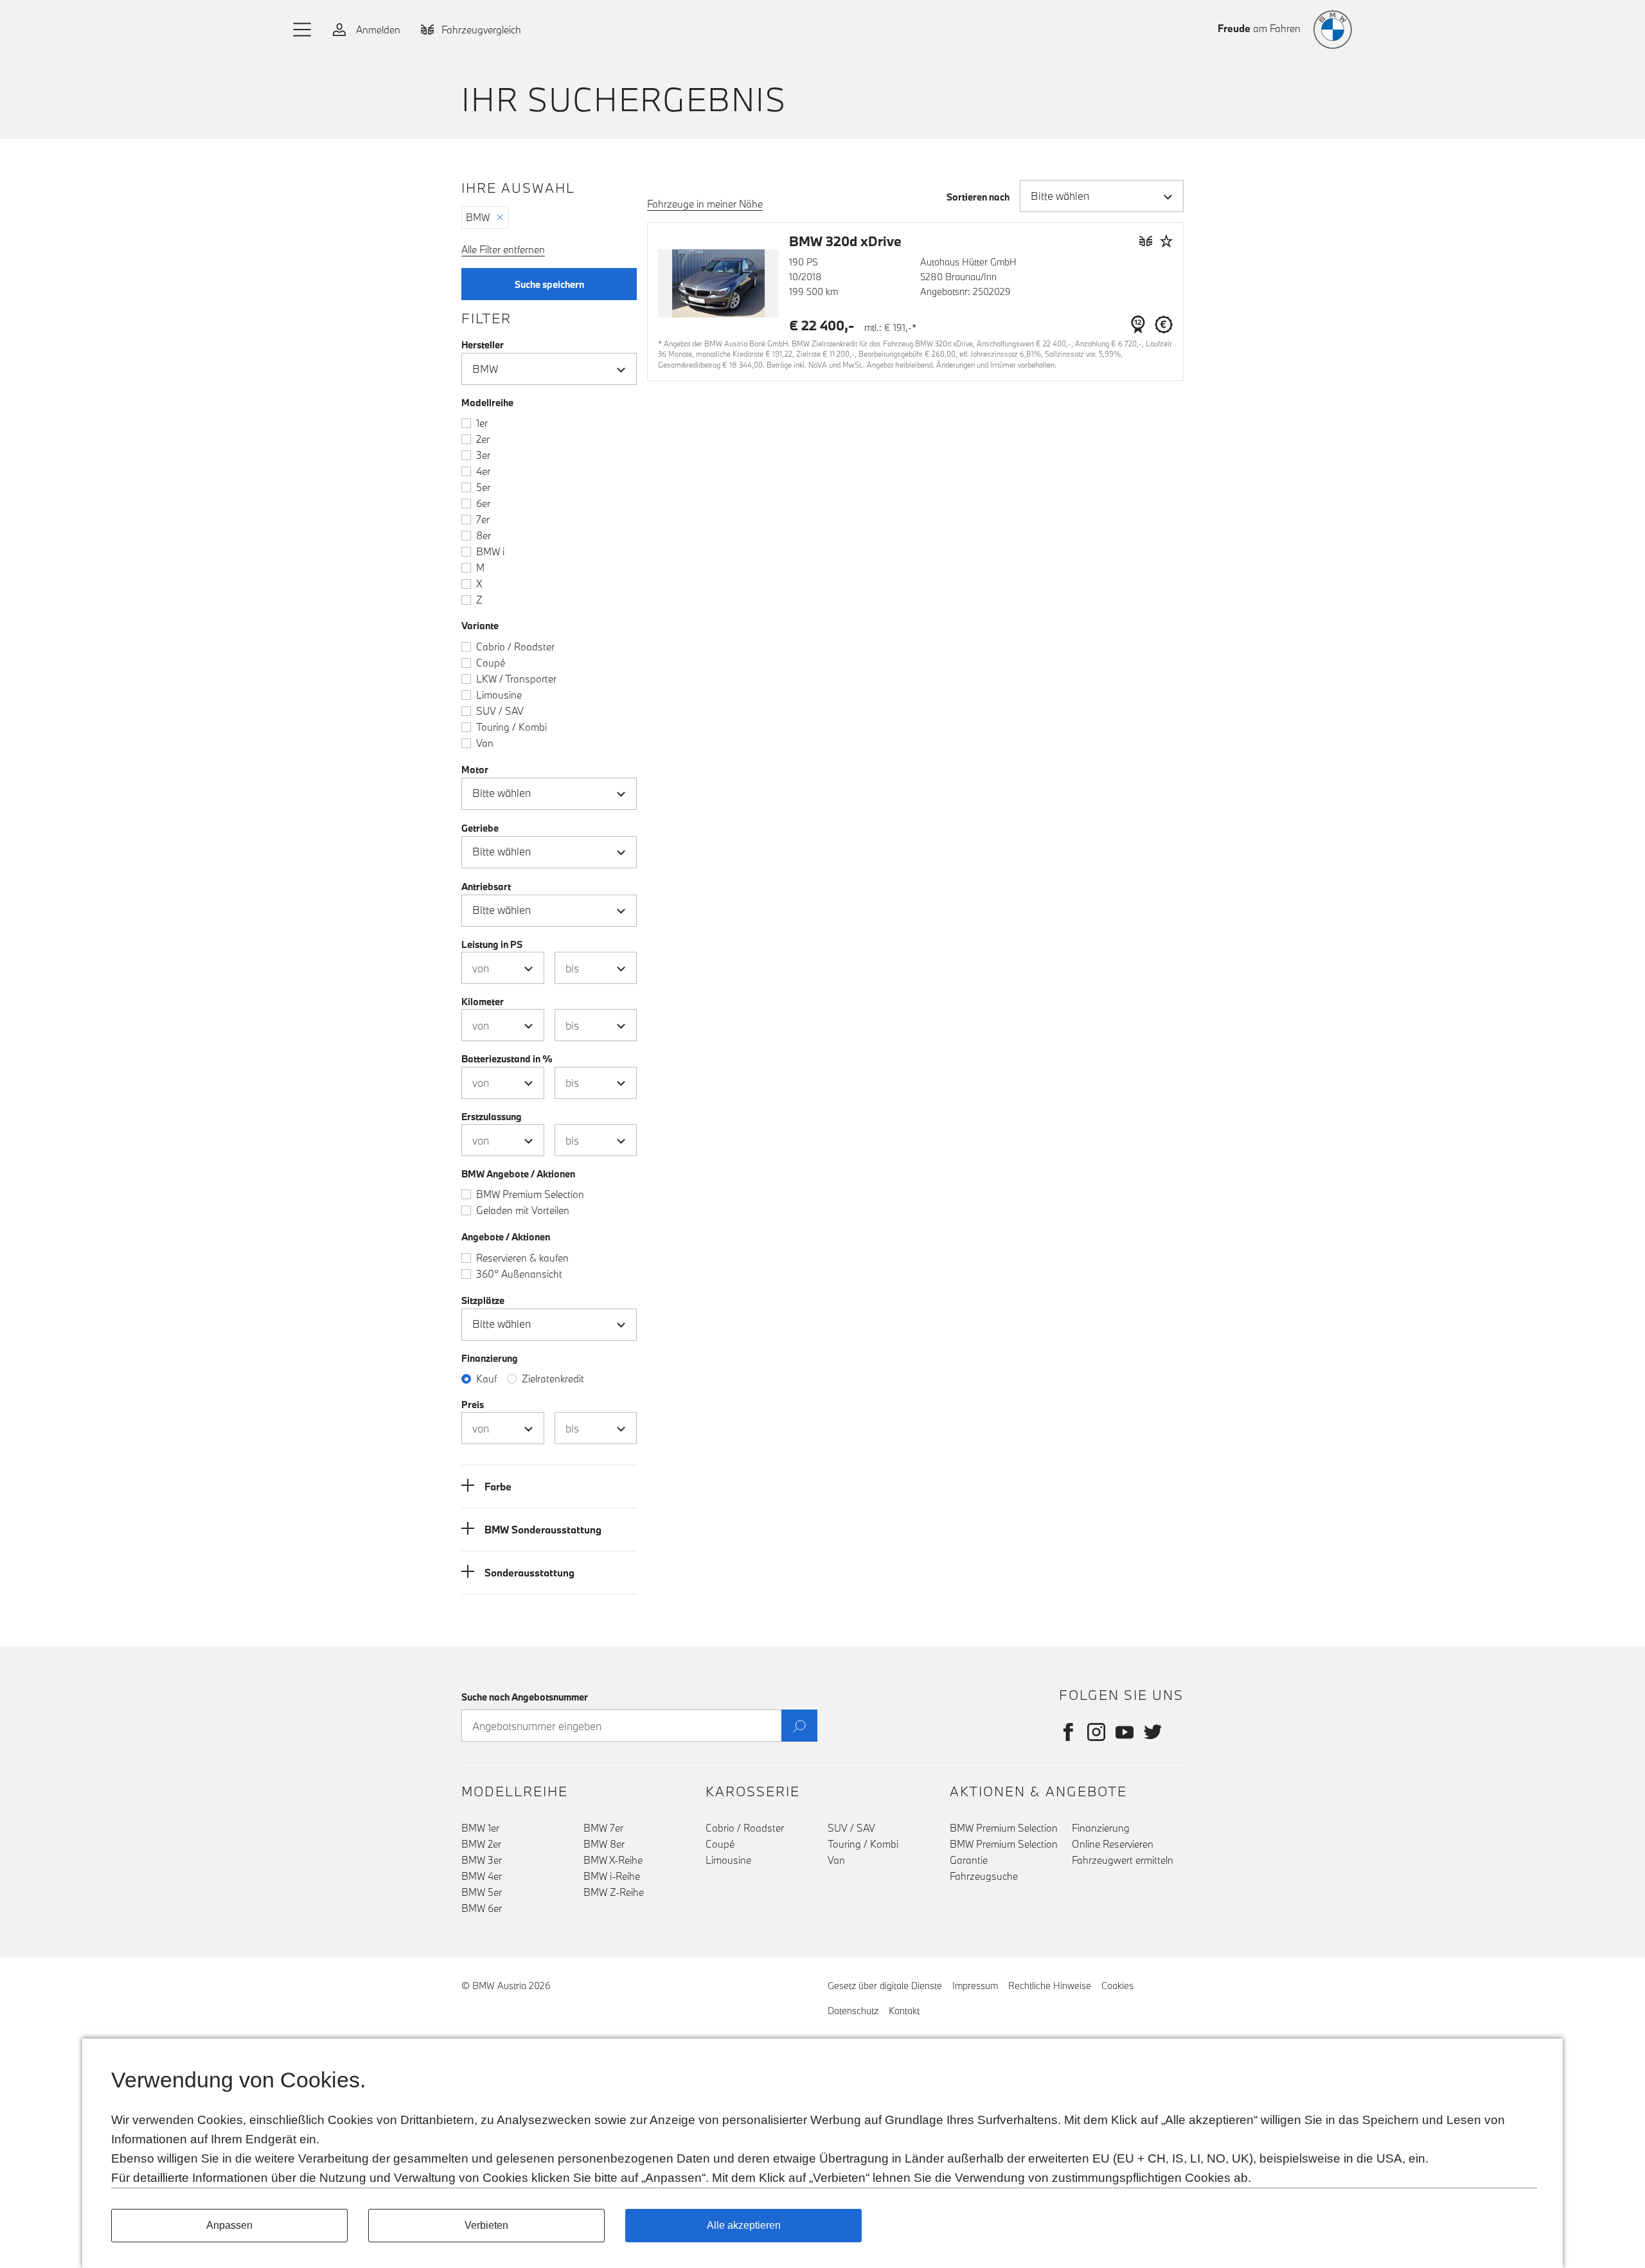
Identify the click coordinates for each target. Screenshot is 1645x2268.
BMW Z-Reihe (614, 1892)
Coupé (491, 663)
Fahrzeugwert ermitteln (1123, 1860)
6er (483, 503)
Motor (475, 770)
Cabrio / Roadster (515, 647)
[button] (303, 30)
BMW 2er (481, 1844)
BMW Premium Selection (530, 1194)
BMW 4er (482, 1876)
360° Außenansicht (519, 1274)
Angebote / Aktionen (506, 1237)
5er (483, 487)
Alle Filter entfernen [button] (503, 249)
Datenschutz (853, 2011)
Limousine (499, 695)
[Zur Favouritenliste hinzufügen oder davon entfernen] (1166, 241)
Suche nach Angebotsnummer (525, 1697)
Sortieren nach (978, 197)
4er (483, 471)
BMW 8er (604, 1844)
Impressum (975, 1986)
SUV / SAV (500, 711)
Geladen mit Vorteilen (523, 1210)
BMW (478, 217)
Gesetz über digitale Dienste (885, 1986)
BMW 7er (603, 1828)
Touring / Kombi (511, 727)
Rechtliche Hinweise (1050, 1986)
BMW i (490, 551)
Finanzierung (1101, 1828)
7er (483, 519)
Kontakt (904, 2011)
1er (482, 423)
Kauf (486, 1379)
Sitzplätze (483, 1300)
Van (485, 743)
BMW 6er (482, 1908)
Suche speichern (549, 284)
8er (484, 535)
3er (483, 455)
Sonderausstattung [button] (529, 1573)
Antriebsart (486, 887)
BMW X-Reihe (613, 1860)
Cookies (1117, 1986)
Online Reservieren (1113, 1844)
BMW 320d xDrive (845, 241)
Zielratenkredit (553, 1379)
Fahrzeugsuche (984, 1876)
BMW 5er (482, 1892)
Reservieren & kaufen (522, 1258)
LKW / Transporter (516, 679)
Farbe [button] (498, 1487)
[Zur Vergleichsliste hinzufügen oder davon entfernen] (1146, 241)
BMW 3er (482, 1860)
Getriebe (480, 828)
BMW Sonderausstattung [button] (543, 1530)
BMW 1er (480, 1828)
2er (483, 439)
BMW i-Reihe (612, 1876)
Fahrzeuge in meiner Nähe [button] (705, 204)
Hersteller (483, 345)
